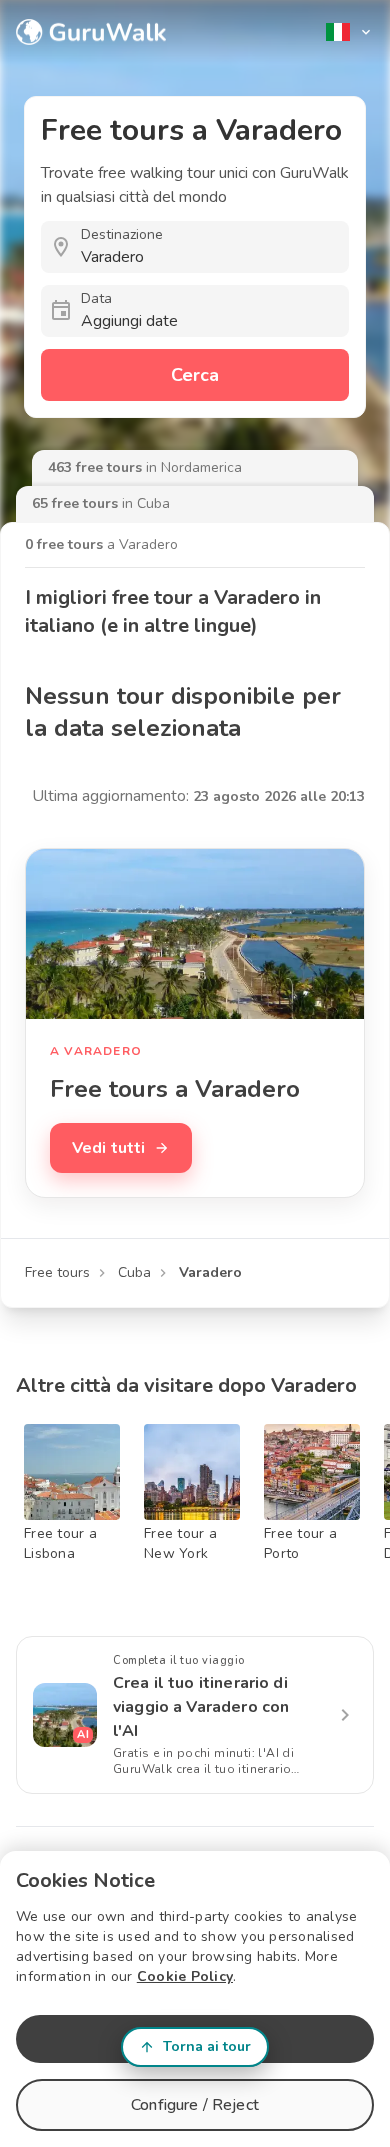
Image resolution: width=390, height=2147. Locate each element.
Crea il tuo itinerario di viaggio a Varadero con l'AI (201, 1707)
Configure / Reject (195, 2105)
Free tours (57, 1272)
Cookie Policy (185, 1976)
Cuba (134, 1272)
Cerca (195, 375)
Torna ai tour (207, 2046)
